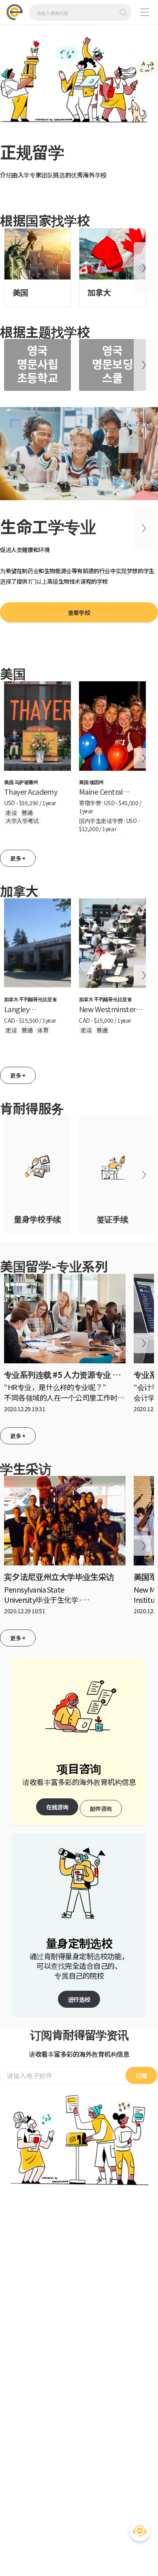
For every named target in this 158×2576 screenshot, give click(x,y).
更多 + (18, 858)
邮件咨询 (101, 1808)
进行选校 (79, 1999)
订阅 (141, 2075)
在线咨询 (57, 1807)
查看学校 (79, 612)
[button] (14, 115)
